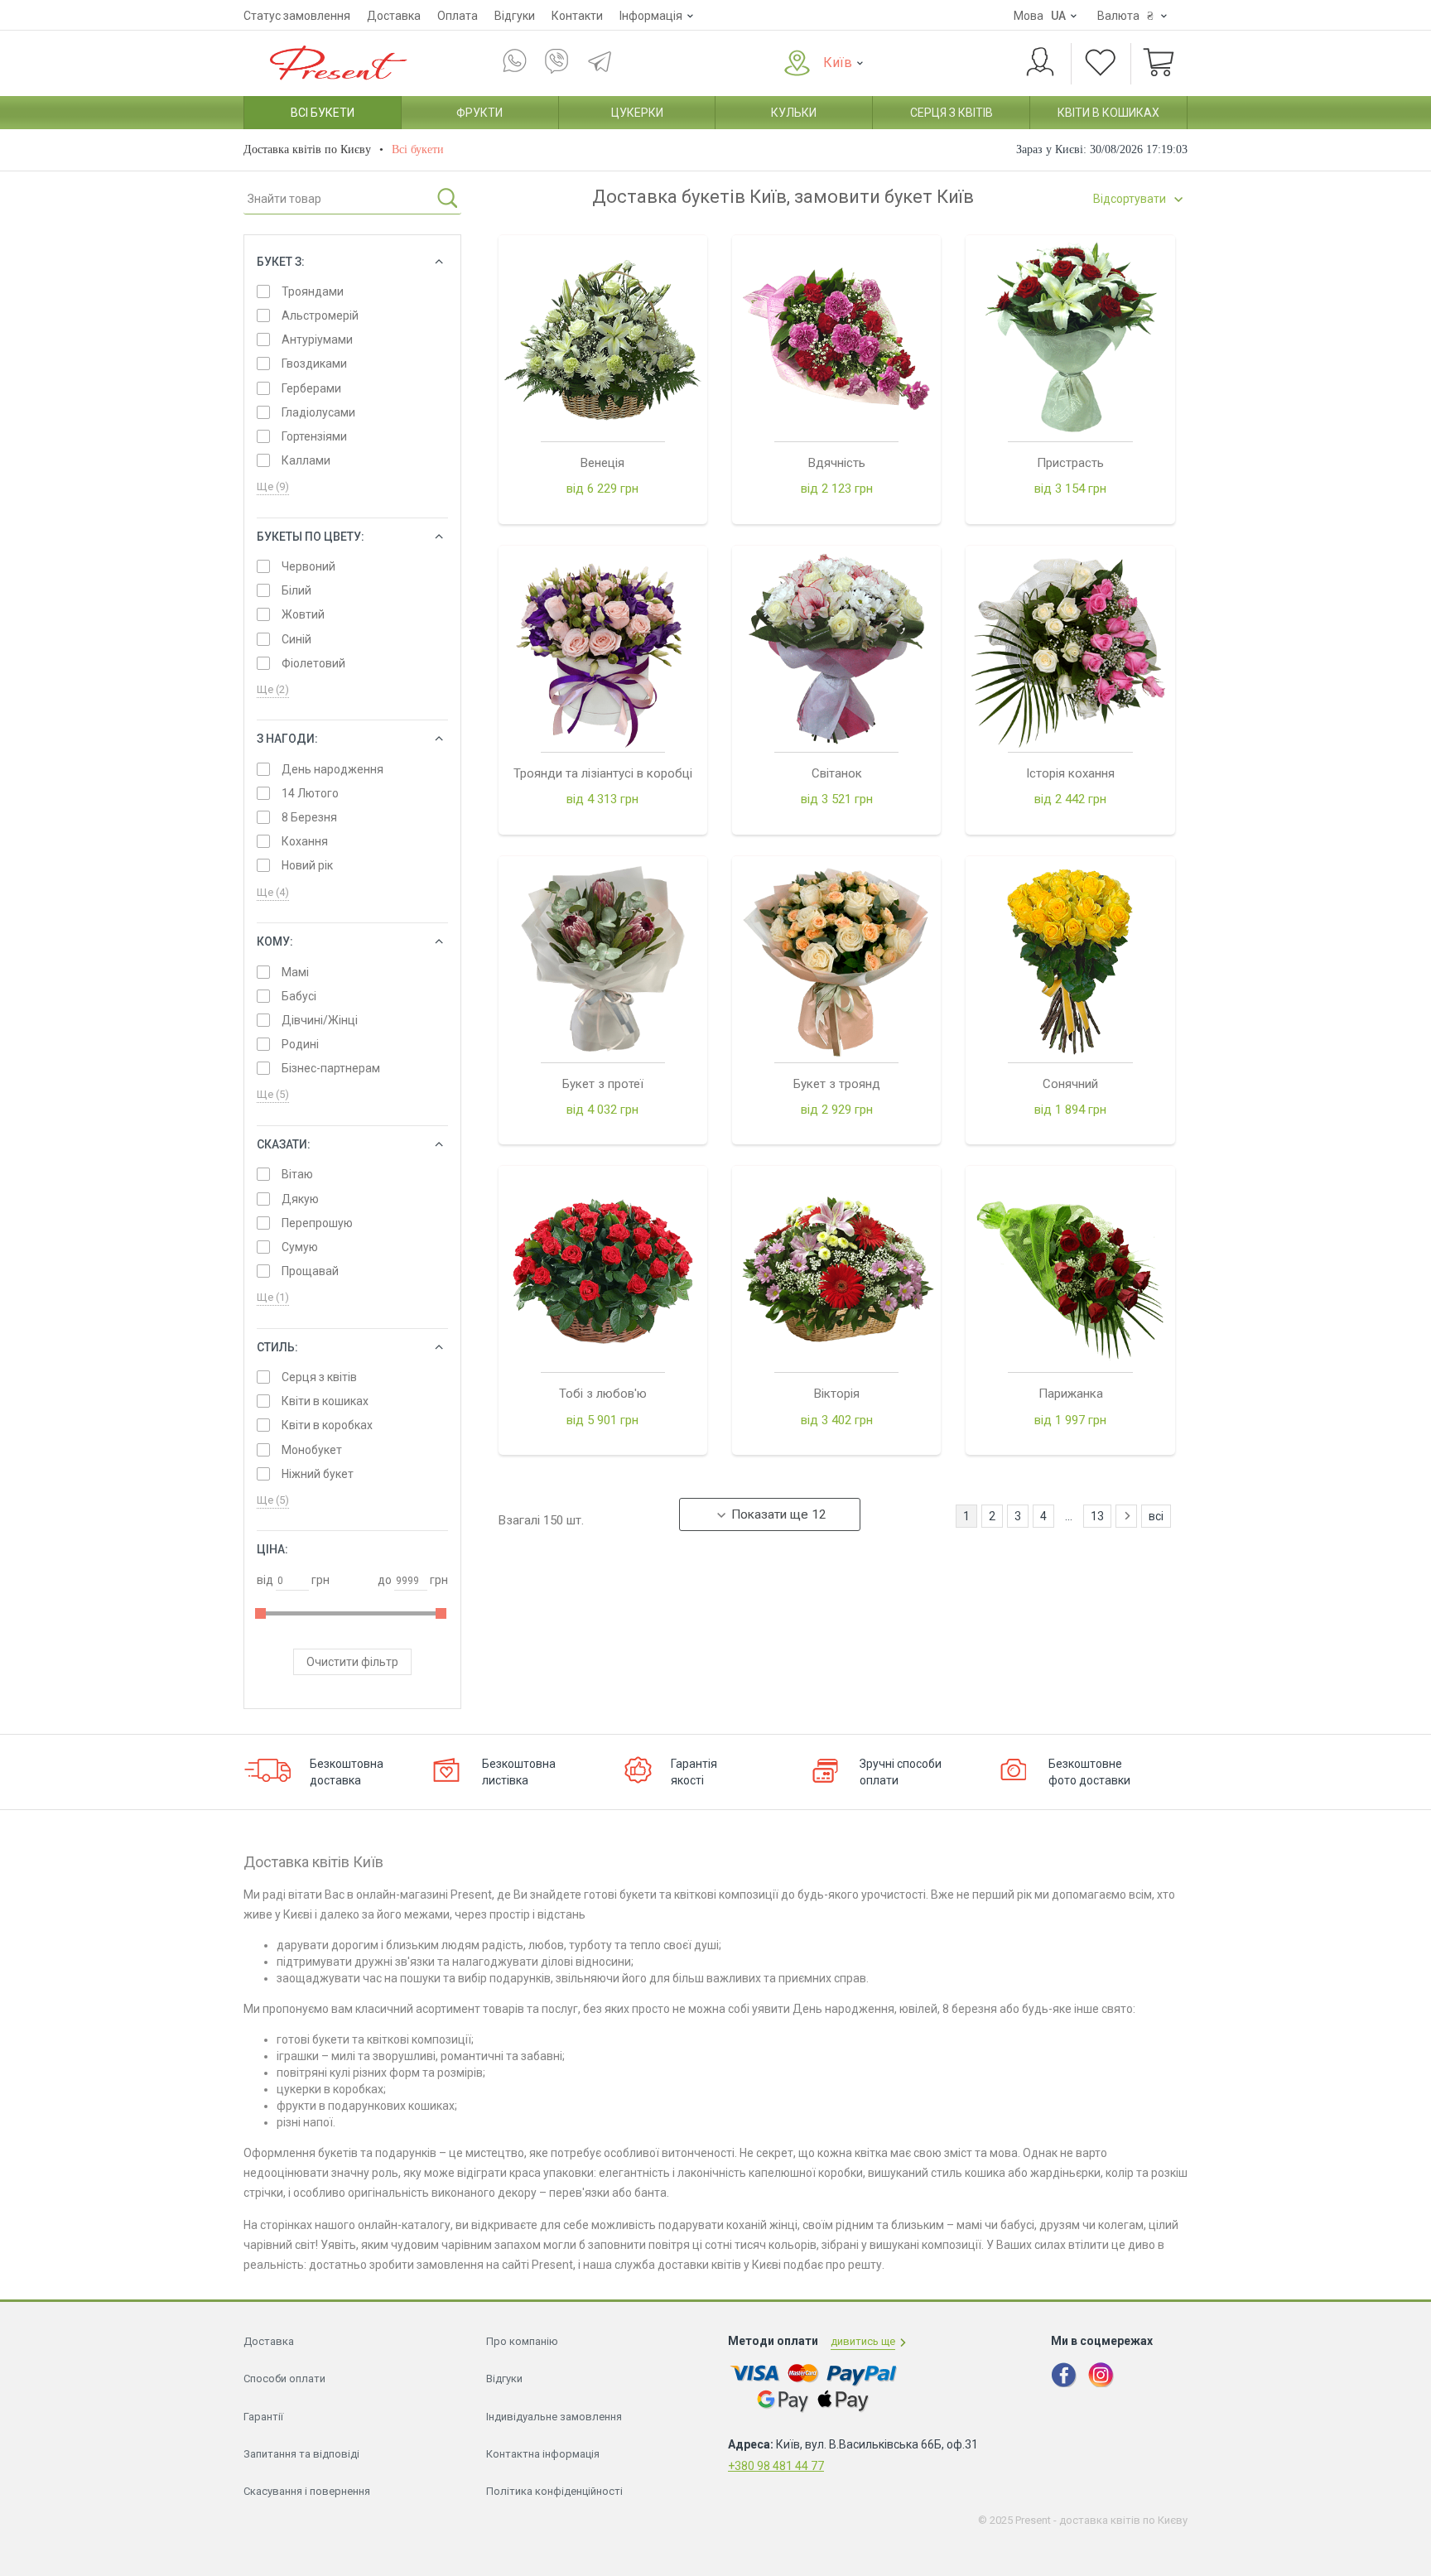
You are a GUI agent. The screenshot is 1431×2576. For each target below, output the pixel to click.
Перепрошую (317, 1223)
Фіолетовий (313, 663)
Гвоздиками (314, 364)
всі (1156, 1516)
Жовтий (303, 614)
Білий (296, 590)
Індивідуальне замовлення (554, 2417)
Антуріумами (317, 339)
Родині (300, 1044)
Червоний (308, 566)
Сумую (300, 1247)
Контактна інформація (543, 2454)
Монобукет (312, 1450)
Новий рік (307, 865)
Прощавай (310, 1271)
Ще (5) (273, 1094)
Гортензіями (314, 436)
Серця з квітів (952, 113)
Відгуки (515, 16)
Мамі (295, 972)
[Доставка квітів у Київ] (335, 62)
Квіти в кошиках (1108, 113)
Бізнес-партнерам (331, 1068)
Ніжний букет (318, 1474)
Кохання (305, 841)
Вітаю (297, 1174)
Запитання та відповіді (301, 2454)
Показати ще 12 (779, 1514)
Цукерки (637, 113)
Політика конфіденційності (554, 2491)
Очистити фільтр (352, 1662)
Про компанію (522, 2341)
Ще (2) (273, 689)
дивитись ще (863, 2341)
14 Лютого (310, 793)
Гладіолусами (318, 412)
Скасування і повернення (307, 2491)
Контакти (577, 16)
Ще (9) (273, 486)
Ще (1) (273, 1297)
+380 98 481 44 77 (776, 2466)
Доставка (394, 16)
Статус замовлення (297, 16)
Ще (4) (273, 892)
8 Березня (309, 817)
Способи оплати (284, 2379)
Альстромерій (320, 315)
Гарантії (263, 2417)
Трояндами (313, 291)
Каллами (306, 460)
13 (1097, 1516)
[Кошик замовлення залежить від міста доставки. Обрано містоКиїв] (1159, 64)
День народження (332, 769)
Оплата (458, 16)
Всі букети (323, 113)
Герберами (311, 388)
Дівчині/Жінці (320, 1020)
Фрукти (479, 113)
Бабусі (299, 996)
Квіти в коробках (327, 1425)
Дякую (300, 1199)
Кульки (794, 113)
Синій (296, 639)
